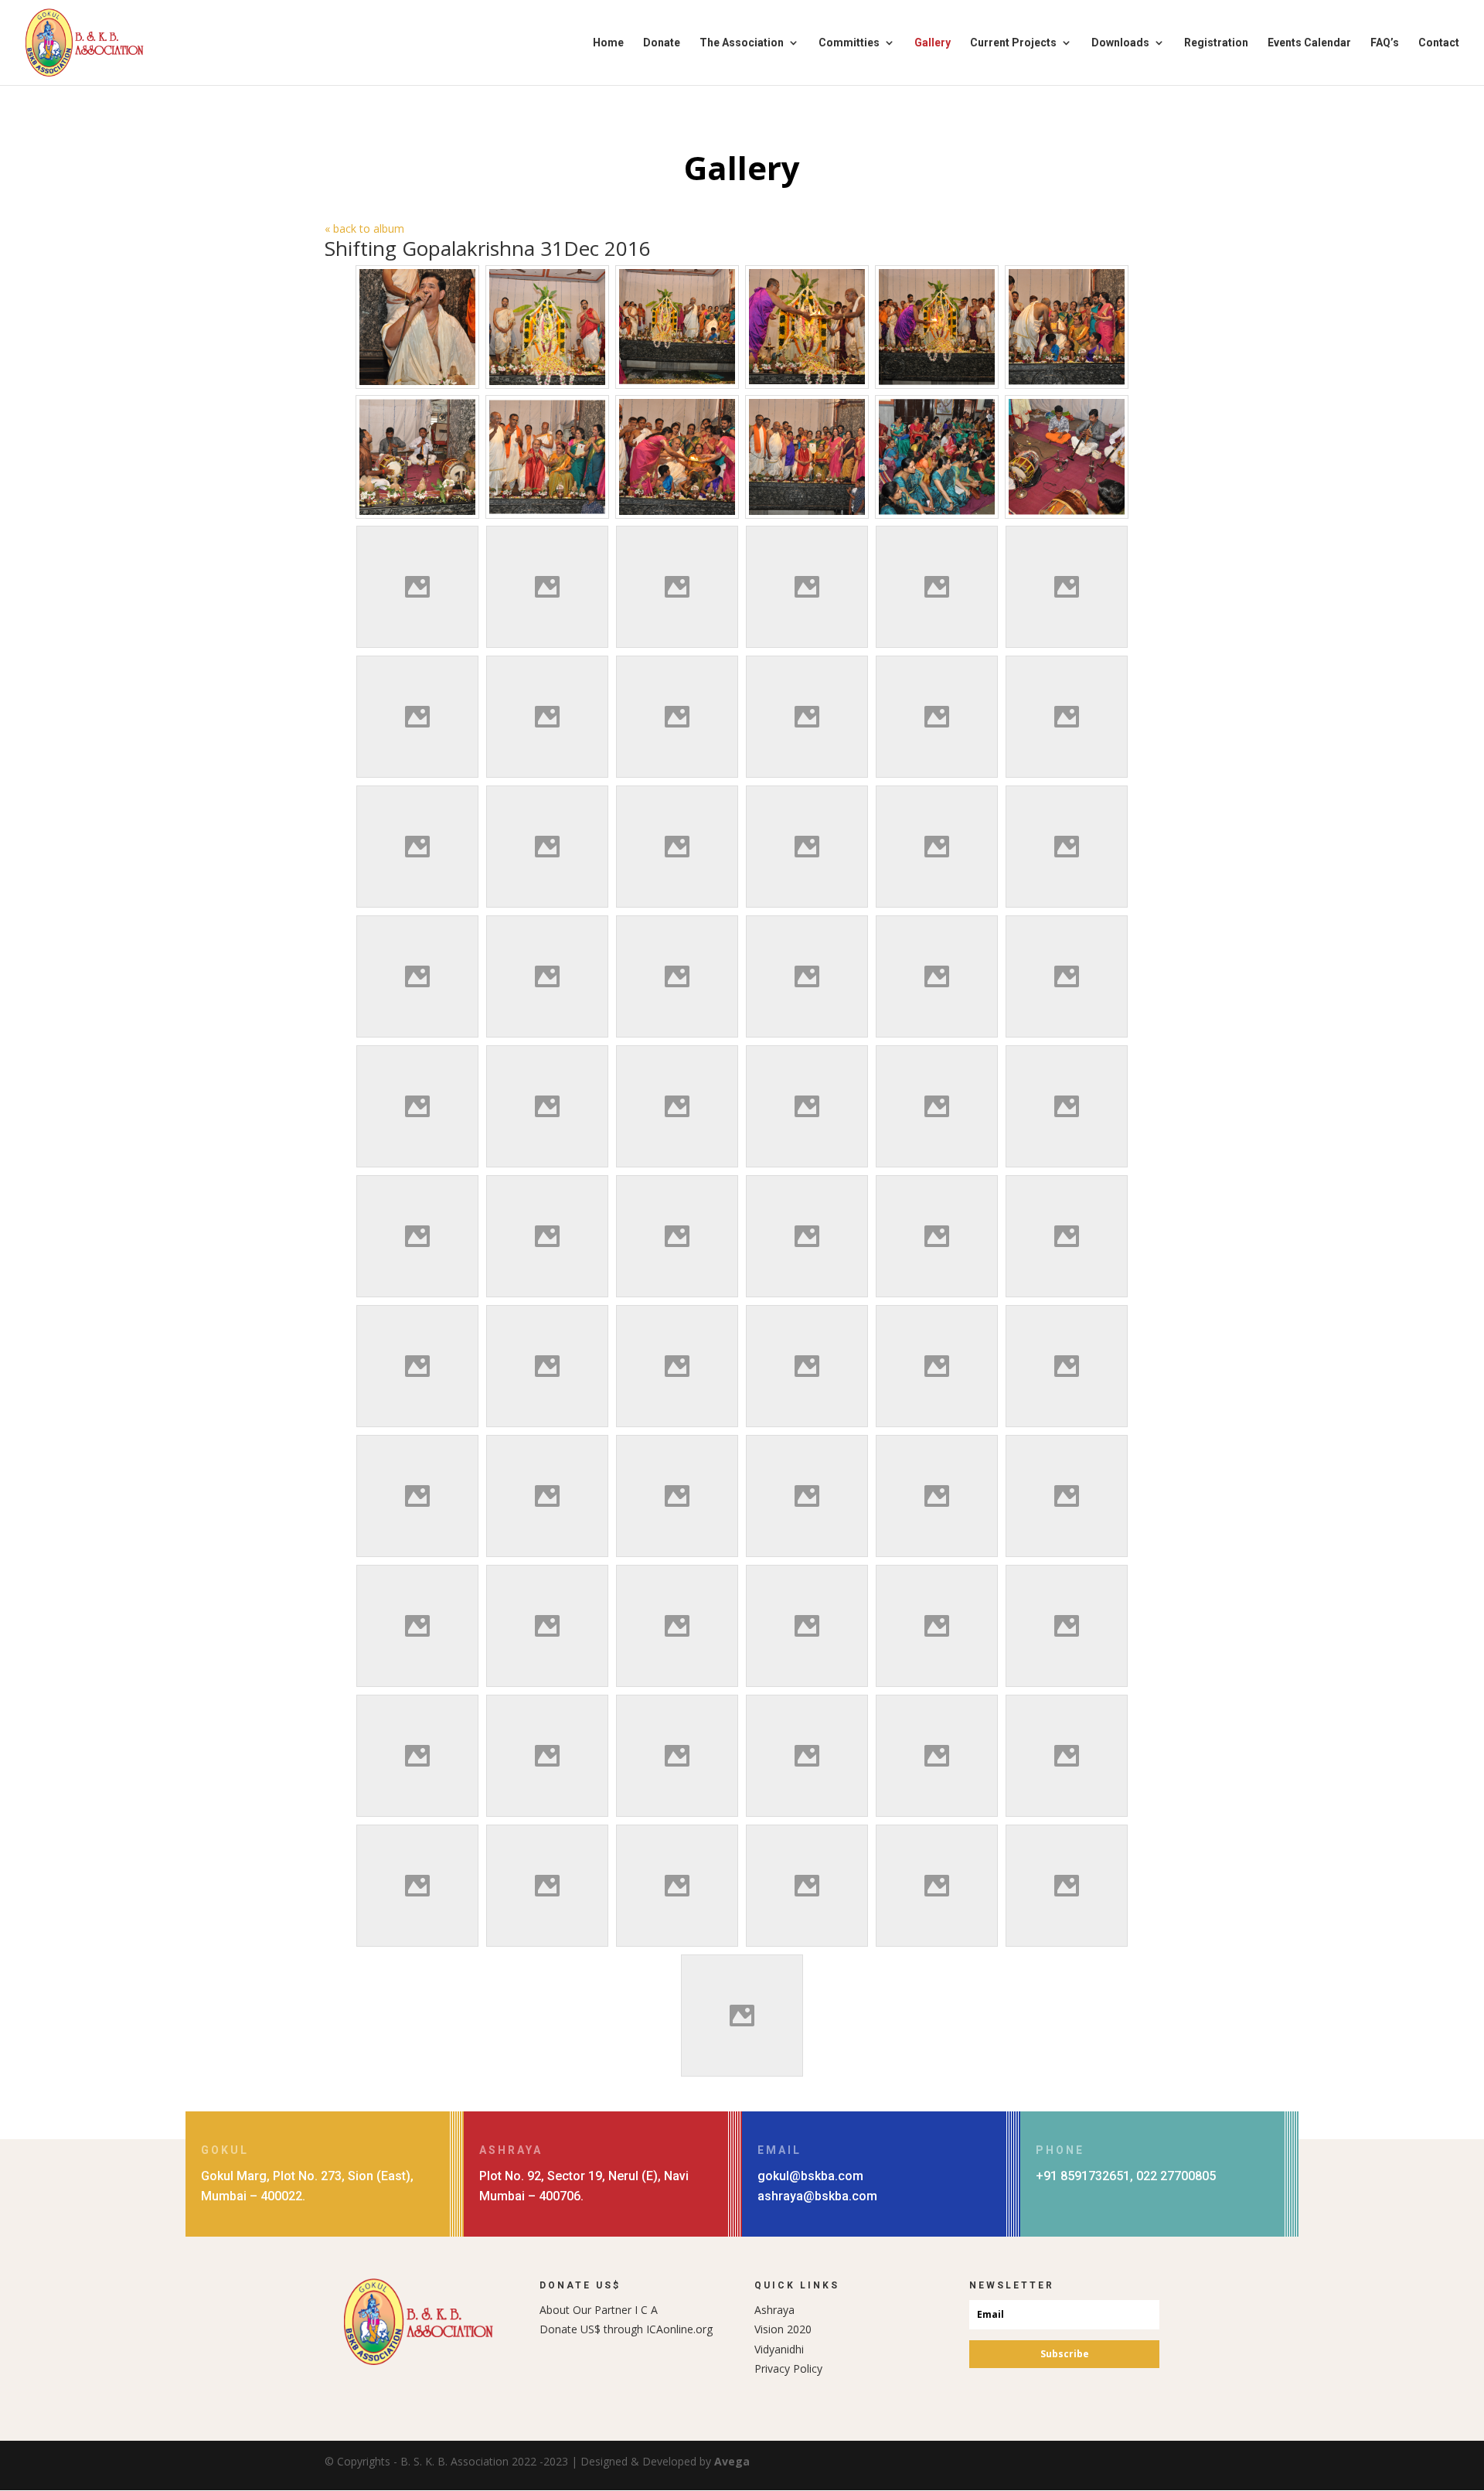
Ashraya (774, 2310)
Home (608, 43)
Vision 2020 (783, 2329)
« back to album (364, 228)
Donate (662, 43)
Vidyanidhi (779, 2349)
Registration (1216, 43)
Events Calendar (1309, 43)
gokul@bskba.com (810, 2176)
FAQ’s (1385, 43)
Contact (1439, 43)
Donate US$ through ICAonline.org (626, 2329)
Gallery (933, 43)
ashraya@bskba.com (817, 2196)
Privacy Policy (788, 2368)
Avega (732, 2461)
